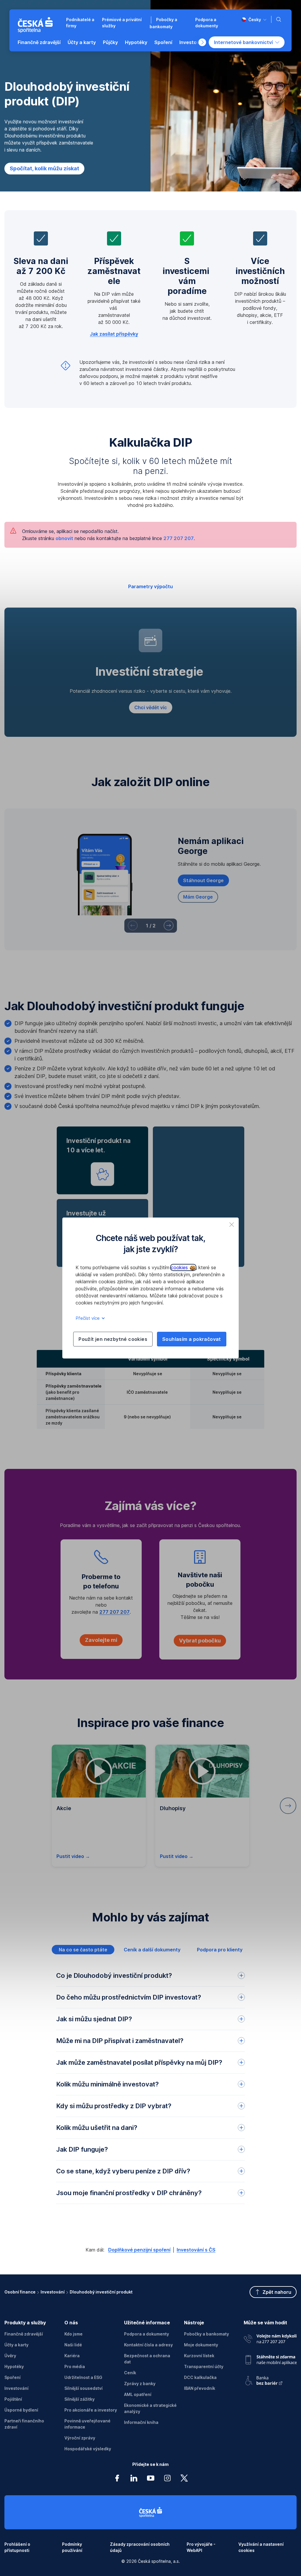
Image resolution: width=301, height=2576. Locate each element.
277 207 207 (179, 538)
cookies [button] (180, 1267)
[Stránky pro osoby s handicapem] (270, 2379)
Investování (53, 2292)
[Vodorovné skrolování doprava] (202, 42)
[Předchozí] (133, 925)
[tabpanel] (150, 2100)
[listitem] (232, 1225)
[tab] (83, 1950)
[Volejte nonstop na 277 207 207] (270, 2338)
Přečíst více (88, 1318)
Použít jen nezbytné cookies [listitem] (113, 1339)
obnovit (64, 538)
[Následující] (169, 925)
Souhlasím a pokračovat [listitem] (192, 1339)
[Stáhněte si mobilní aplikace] (270, 2358)
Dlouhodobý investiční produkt (101, 2292)
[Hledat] (280, 19)
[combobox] (254, 20)
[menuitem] (39, 42)
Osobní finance (20, 2292)
